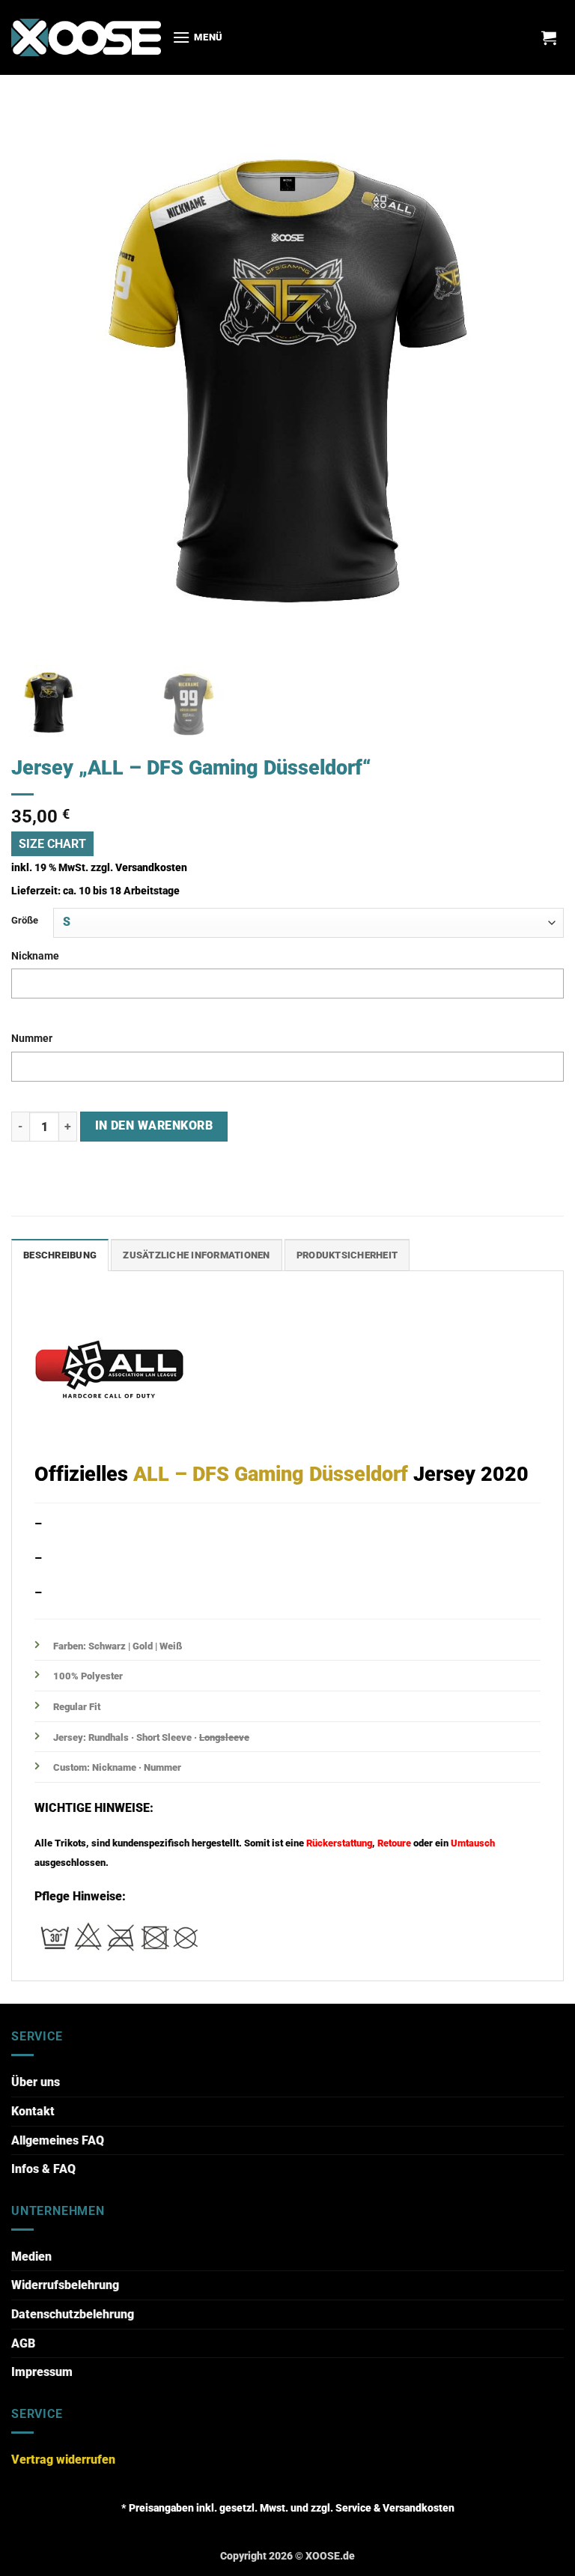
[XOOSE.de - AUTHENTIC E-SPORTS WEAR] (86, 37)
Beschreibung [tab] (60, 1255)
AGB (23, 2343)
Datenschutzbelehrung (73, 2314)
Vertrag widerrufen (63, 2460)
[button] (198, 37)
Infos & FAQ (43, 2169)
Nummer (32, 1039)
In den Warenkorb (154, 1126)
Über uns (36, 2082)
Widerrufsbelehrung (65, 2285)
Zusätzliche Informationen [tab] (196, 1255)
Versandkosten (151, 868)
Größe (25, 920)
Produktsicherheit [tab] (347, 1255)
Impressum (42, 2372)
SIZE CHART (52, 844)
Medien (31, 2257)
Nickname (35, 956)
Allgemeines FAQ (58, 2140)
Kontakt (33, 2111)
